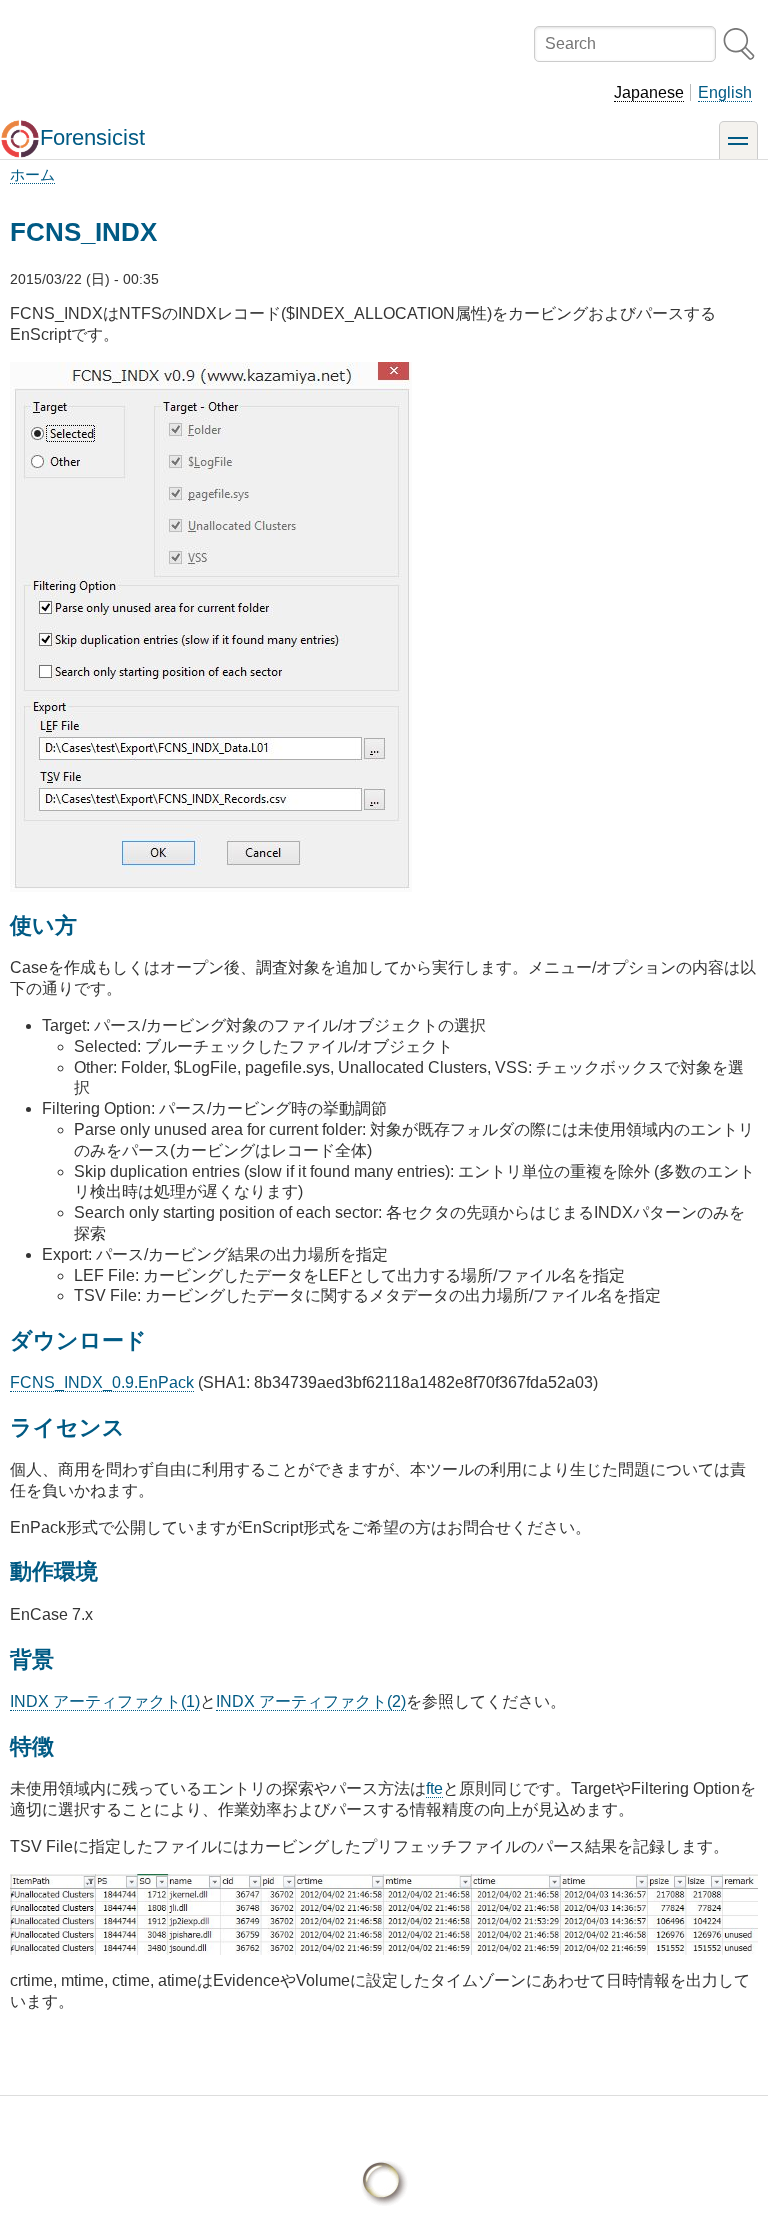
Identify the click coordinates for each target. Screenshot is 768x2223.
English (725, 92)
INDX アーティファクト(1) (105, 1701)
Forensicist (92, 137)
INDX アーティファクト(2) (311, 1701)
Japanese (649, 92)
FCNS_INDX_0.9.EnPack (102, 1382)
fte (434, 1788)
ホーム (32, 174)
